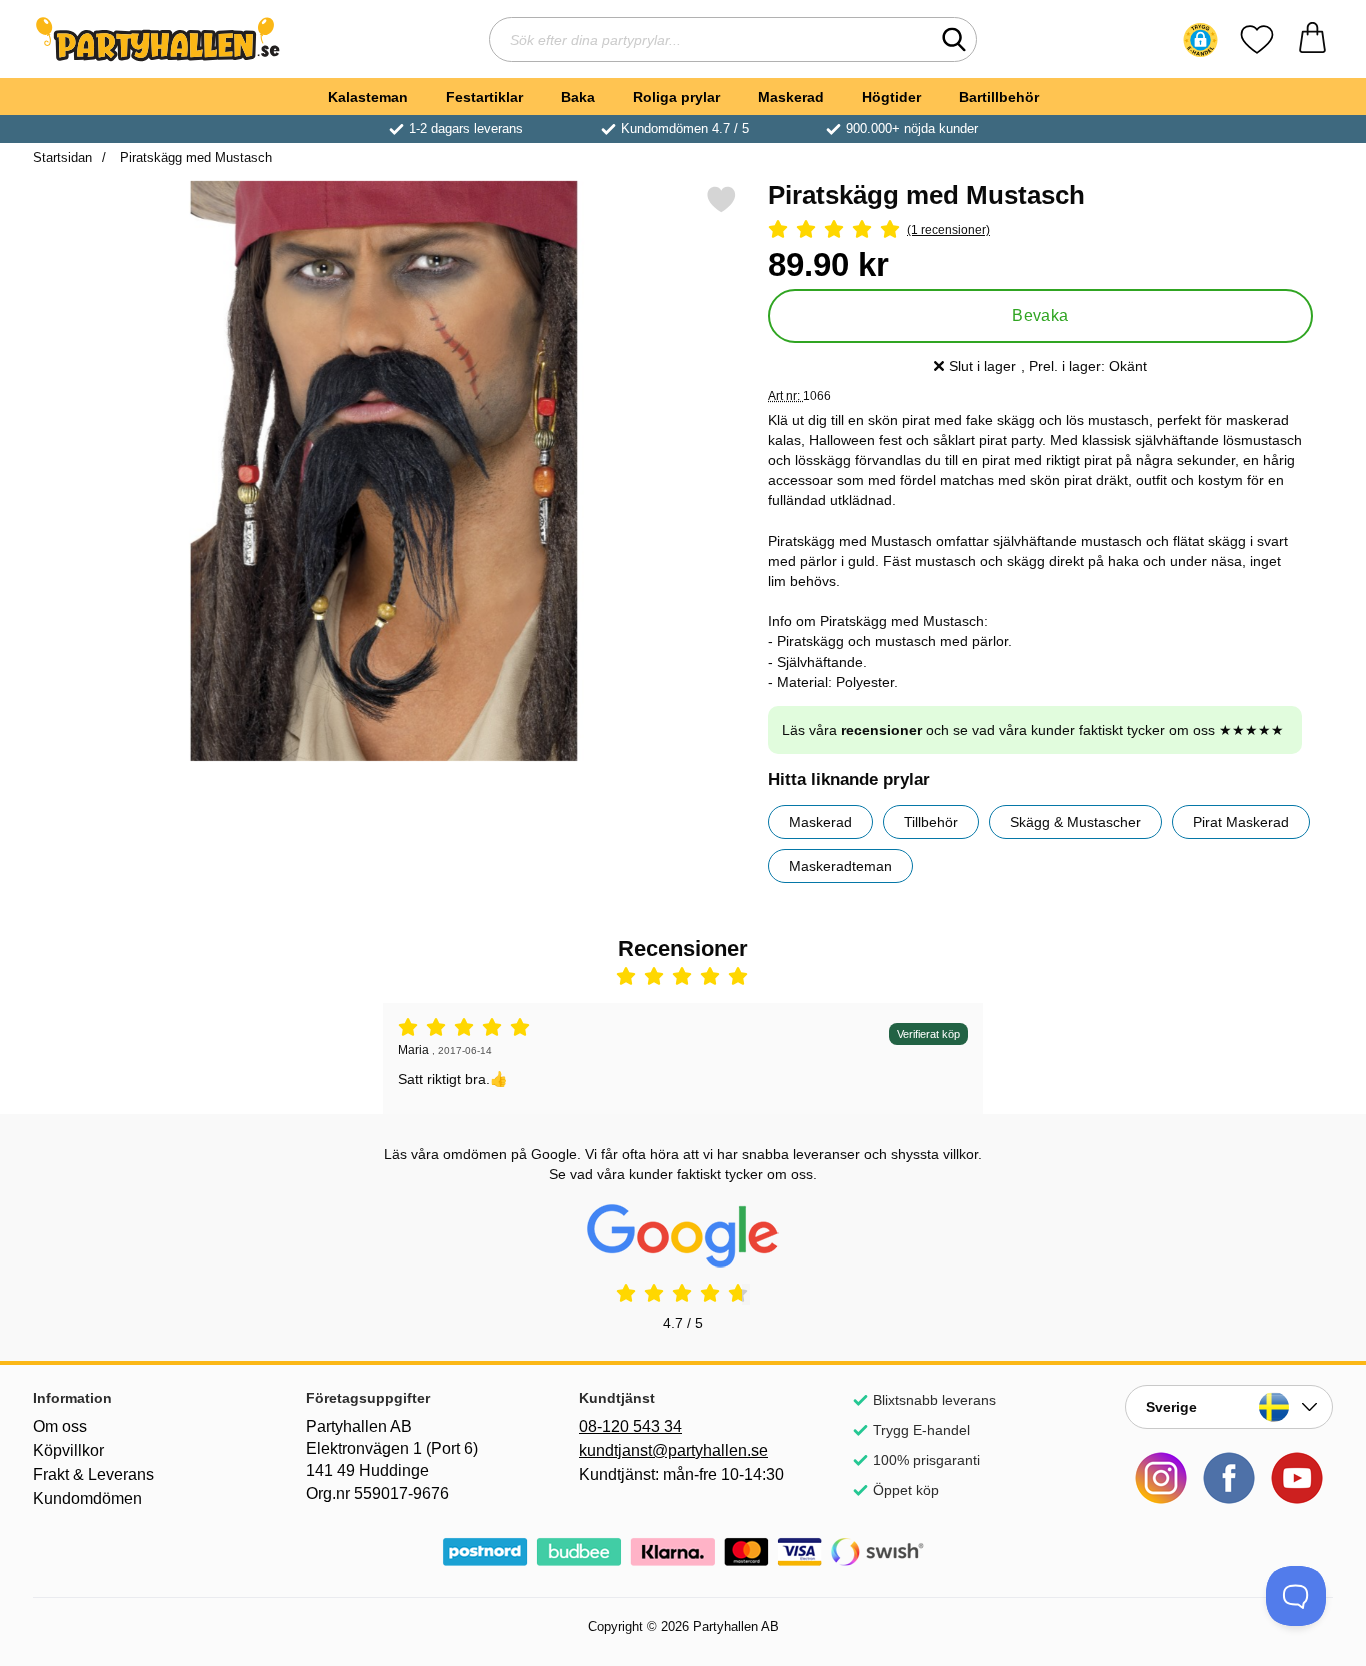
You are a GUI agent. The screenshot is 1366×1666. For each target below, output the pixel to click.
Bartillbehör (999, 97)
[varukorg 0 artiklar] (1312, 39)
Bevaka (1040, 315)
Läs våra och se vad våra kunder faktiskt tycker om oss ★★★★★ (1033, 730)
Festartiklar (484, 97)
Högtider (891, 97)
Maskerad (791, 97)
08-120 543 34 (630, 1426)
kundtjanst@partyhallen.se (673, 1450)
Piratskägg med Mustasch (194, 157)
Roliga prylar (676, 97)
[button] (1200, 40)
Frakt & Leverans (93, 1474)
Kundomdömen (87, 1498)
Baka (578, 97)
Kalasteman (368, 97)
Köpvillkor (68, 1450)
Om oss (60, 1426)
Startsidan (62, 157)
